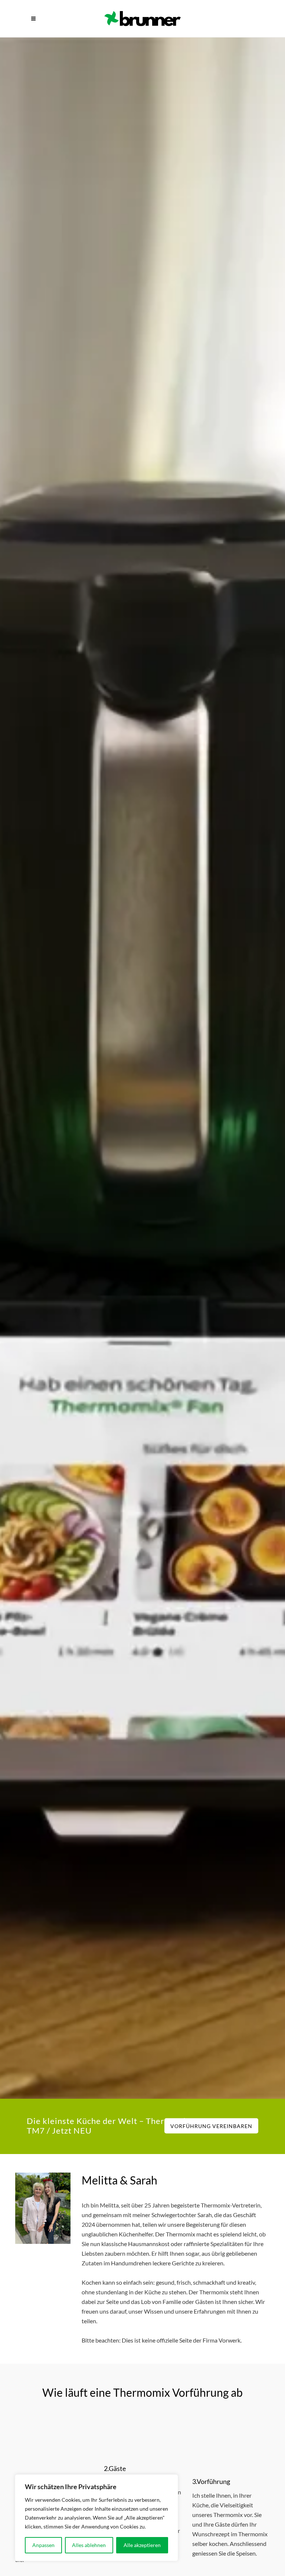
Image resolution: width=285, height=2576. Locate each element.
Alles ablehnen (89, 2545)
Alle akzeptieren (142, 2545)
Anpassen (43, 2545)
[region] (96, 2518)
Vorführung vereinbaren (211, 2126)
